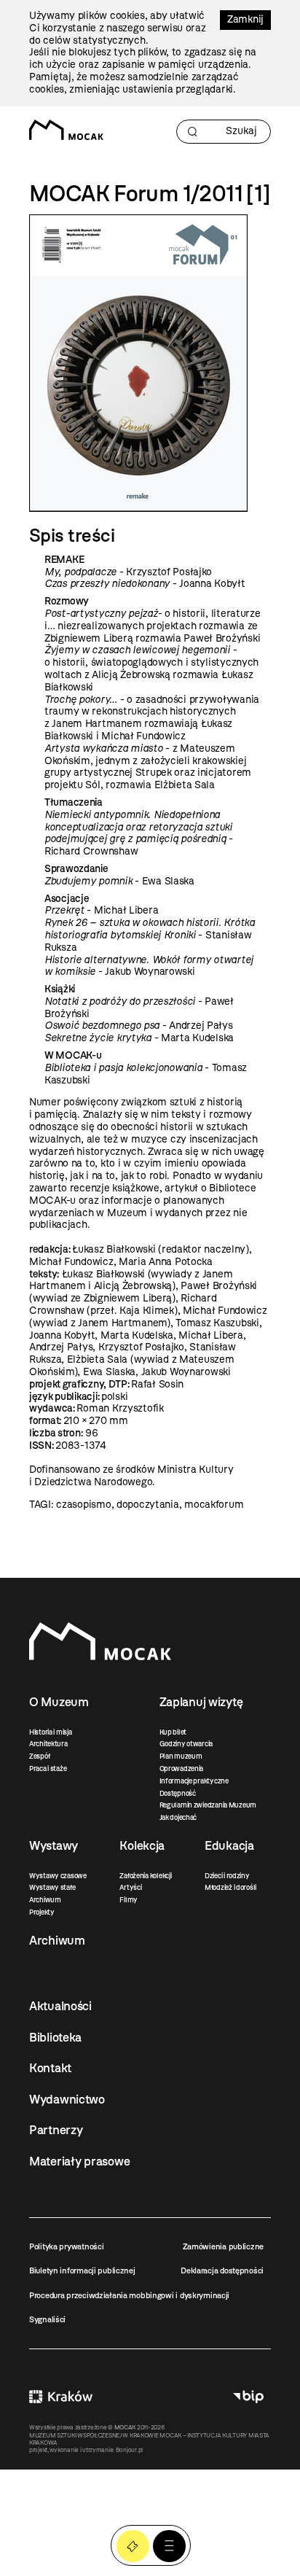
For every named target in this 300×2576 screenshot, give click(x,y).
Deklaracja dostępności (222, 2270)
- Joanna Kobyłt (145, 584)
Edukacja (229, 1845)
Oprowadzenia (182, 1768)
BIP (248, 2397)
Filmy (129, 1900)
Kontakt (50, 2068)
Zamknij (245, 19)
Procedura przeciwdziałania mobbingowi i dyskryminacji (129, 2295)
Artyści (130, 1887)
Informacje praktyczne (194, 1781)
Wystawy (54, 1845)
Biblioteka (55, 2037)
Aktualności (60, 2006)
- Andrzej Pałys (139, 1026)
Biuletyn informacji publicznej (82, 2270)
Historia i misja (51, 1732)
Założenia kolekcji (145, 1876)
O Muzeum (59, 1702)
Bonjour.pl (129, 2450)
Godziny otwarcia (186, 1744)
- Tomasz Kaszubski (146, 1074)
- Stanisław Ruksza (150, 935)
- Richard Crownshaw (139, 833)
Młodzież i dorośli (230, 1887)
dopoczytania (148, 1505)
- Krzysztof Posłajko (128, 572)
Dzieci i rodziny (227, 1876)
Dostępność (178, 1793)
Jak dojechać (178, 1817)
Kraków (61, 2397)
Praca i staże (48, 1768)
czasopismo (83, 1505)
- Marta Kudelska (139, 1038)
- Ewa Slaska (119, 881)
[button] (169, 2546)
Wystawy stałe (52, 1887)
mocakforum (214, 1505)
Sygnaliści (47, 2319)
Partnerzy (56, 2130)
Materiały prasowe (79, 2161)
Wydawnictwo (67, 2099)
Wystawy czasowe (58, 1876)
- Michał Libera (101, 910)
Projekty (42, 1912)
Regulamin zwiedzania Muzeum (208, 1805)
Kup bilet (173, 1732)
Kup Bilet (133, 2546)
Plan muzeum (181, 1756)
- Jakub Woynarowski (149, 966)
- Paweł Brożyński (139, 1008)
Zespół (39, 1756)
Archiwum (45, 1900)
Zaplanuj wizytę (201, 1702)
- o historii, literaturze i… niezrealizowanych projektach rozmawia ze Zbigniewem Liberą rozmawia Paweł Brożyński (153, 626)
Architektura (48, 1744)
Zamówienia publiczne (223, 2246)
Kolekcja (142, 1845)
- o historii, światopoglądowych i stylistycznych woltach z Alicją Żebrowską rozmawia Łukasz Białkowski (151, 668)
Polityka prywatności (66, 2246)
